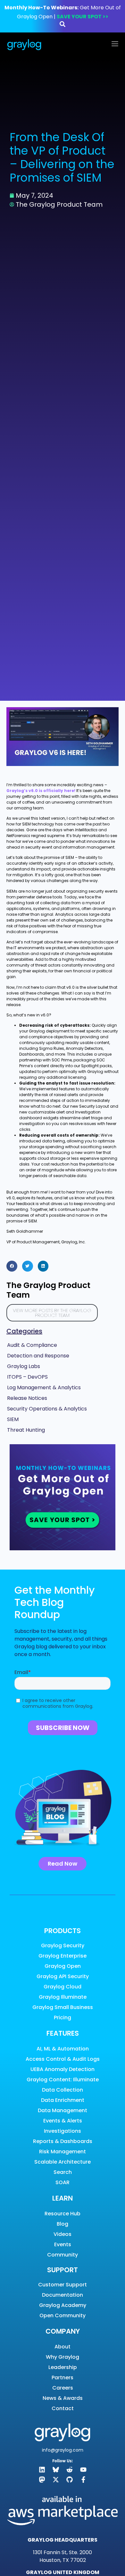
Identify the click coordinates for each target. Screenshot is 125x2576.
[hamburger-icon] (115, 45)
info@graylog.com (63, 2450)
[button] (12, 1266)
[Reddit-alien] (70, 2470)
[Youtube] (83, 2470)
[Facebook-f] (83, 2480)
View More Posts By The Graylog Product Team (52, 1313)
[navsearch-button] (63, 25)
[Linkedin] (42, 2470)
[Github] (70, 2480)
